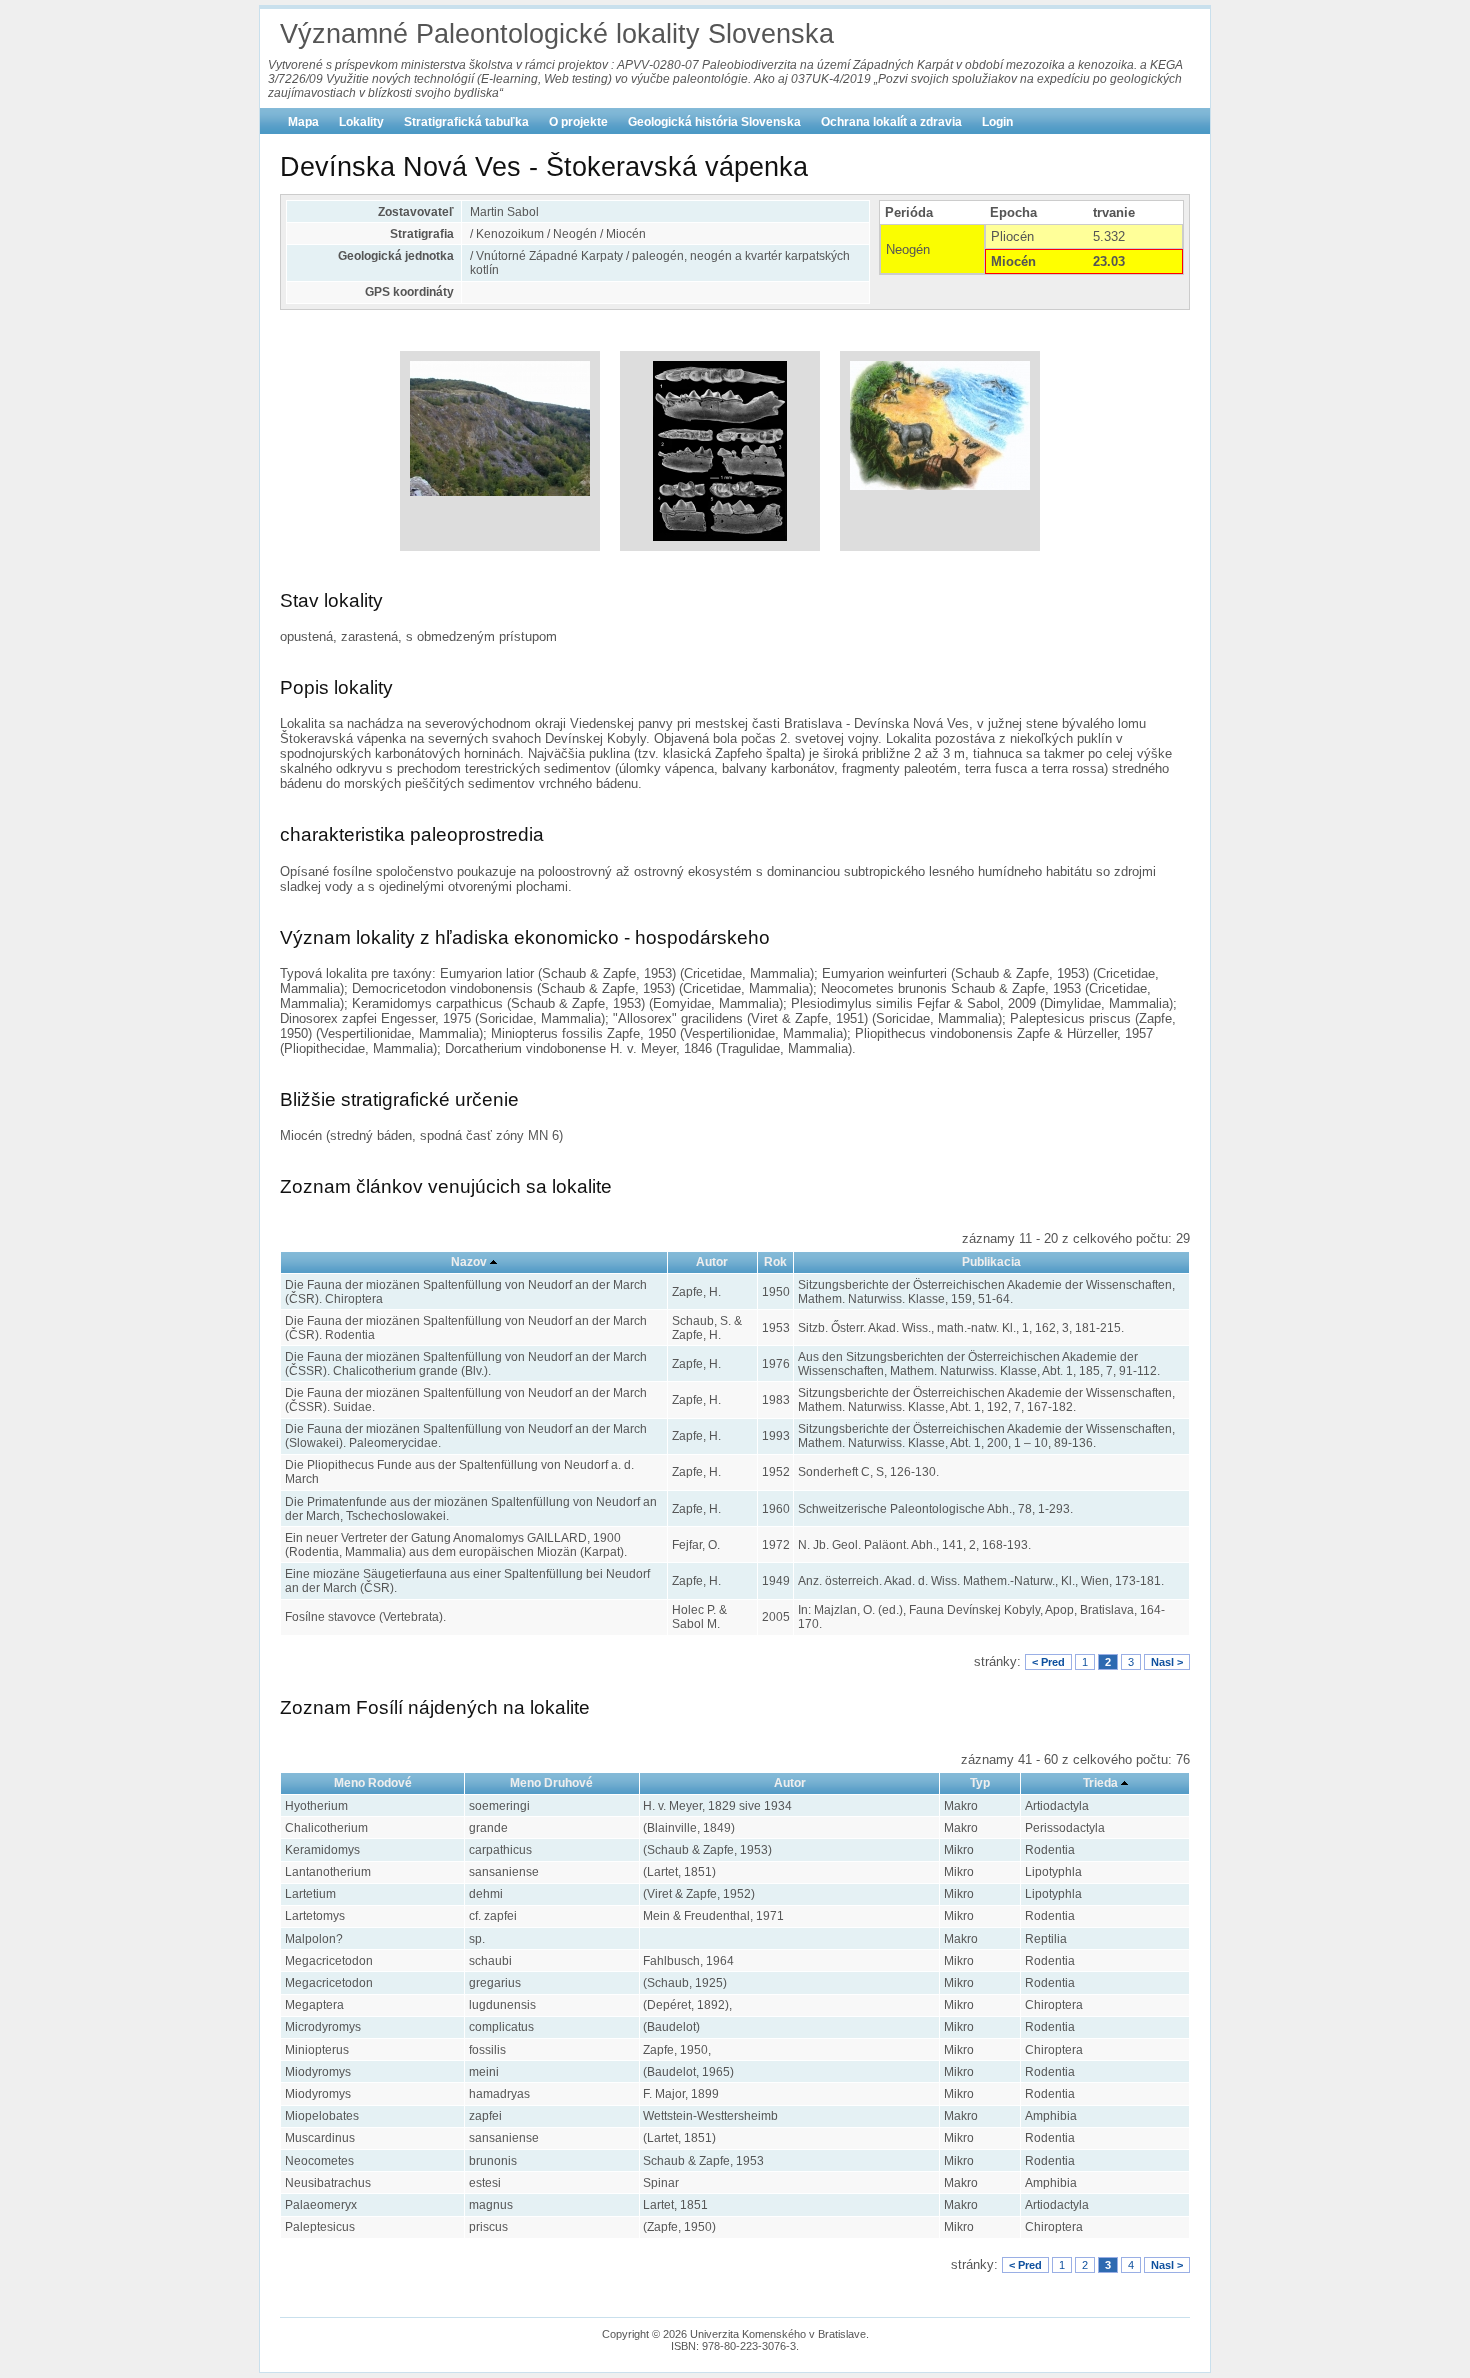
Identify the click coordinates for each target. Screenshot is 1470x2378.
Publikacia (991, 1262)
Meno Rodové (373, 1783)
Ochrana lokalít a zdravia (891, 122)
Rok (775, 1262)
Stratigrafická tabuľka (466, 122)
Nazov (469, 1262)
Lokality (361, 122)
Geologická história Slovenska (714, 122)
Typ (980, 1783)
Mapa (303, 122)
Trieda (1100, 1783)
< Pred (1048, 1662)
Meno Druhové (551, 1783)
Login (997, 122)
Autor (712, 1262)
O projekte (578, 122)
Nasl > (1167, 1662)
